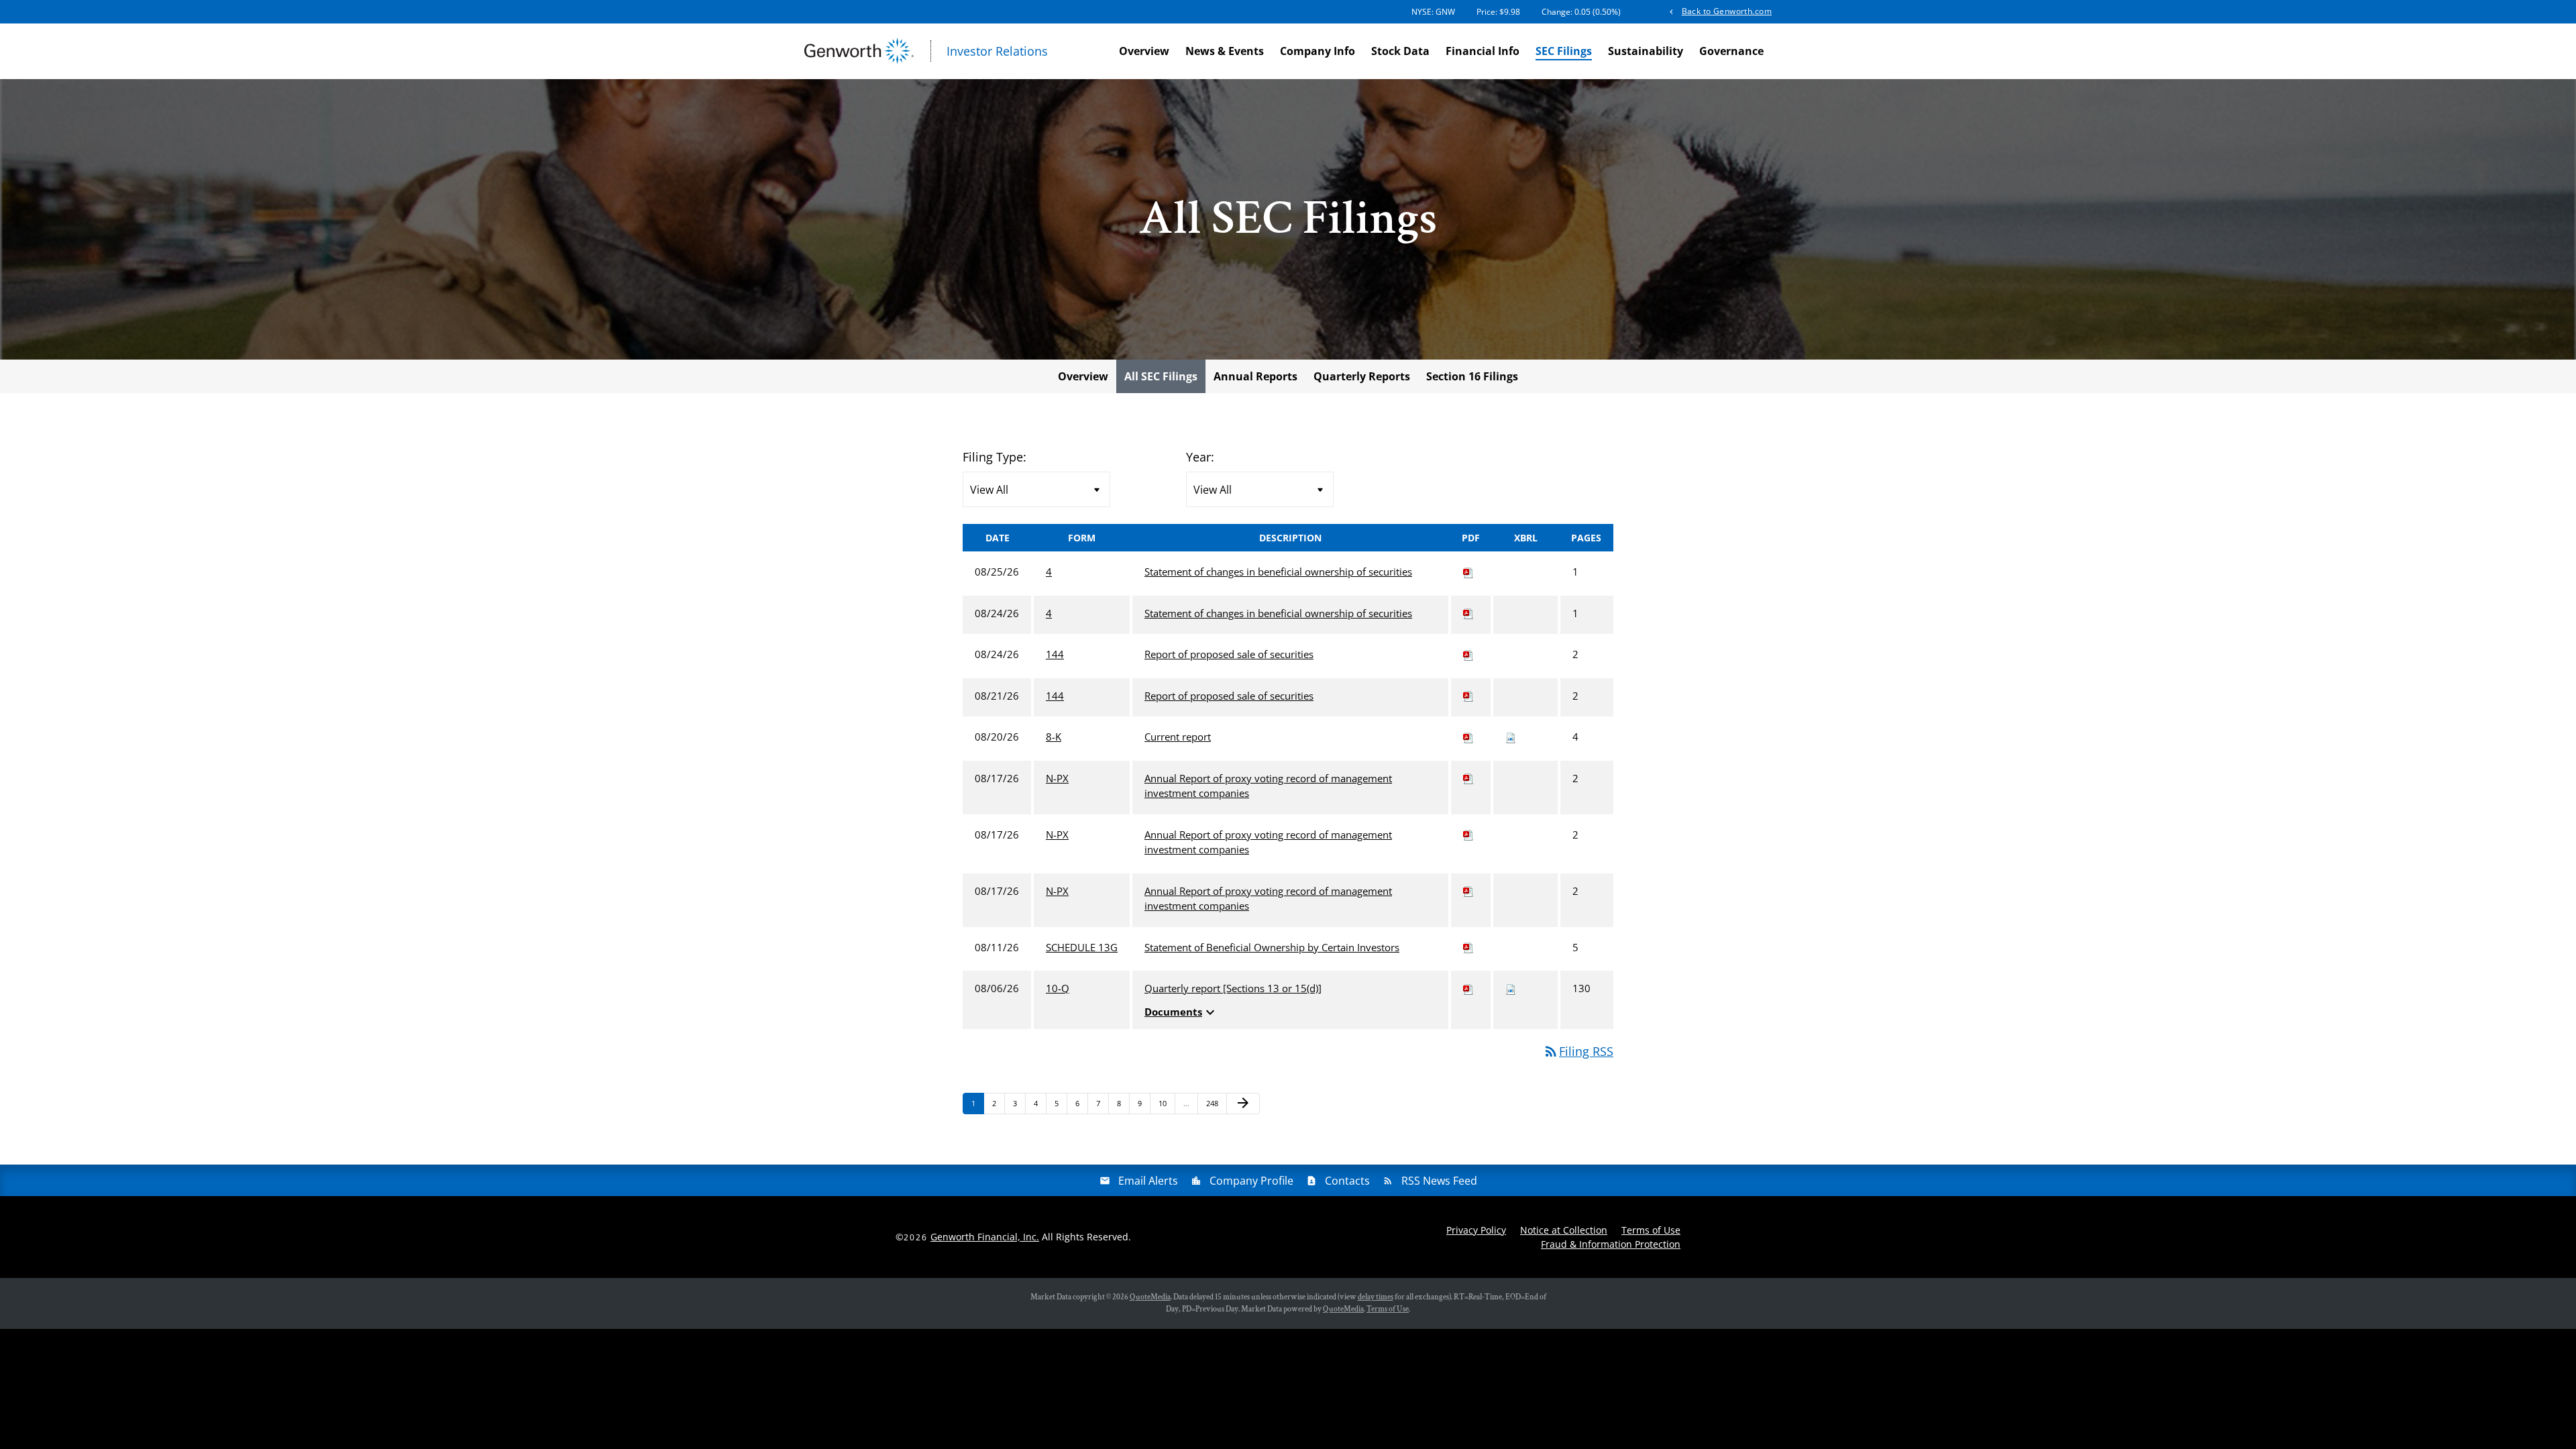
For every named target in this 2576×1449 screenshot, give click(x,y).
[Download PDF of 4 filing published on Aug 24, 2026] (1468, 613)
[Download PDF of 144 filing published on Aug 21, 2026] (1468, 696)
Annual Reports (1255, 376)
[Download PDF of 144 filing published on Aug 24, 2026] (1468, 654)
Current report (1178, 737)
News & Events (1225, 51)
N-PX (1057, 778)
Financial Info (1483, 51)
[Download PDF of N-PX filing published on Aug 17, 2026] (1468, 778)
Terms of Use (1651, 1230)
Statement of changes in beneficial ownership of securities (1278, 572)
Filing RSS (1578, 1051)
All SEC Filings (1161, 376)
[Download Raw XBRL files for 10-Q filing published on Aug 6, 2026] (1511, 988)
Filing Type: (995, 457)
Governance (1731, 51)
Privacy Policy (1476, 1230)
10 (1166, 1103)
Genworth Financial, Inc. (985, 1237)
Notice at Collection (1564, 1230)
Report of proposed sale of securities (1229, 654)
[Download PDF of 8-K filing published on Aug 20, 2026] (1468, 737)
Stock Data (1400, 51)
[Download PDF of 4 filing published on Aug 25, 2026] (1468, 572)
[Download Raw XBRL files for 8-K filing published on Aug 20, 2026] (1511, 737)
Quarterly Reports (1362, 376)
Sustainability (1646, 51)
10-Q (1058, 988)
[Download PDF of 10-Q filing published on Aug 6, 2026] (1468, 988)
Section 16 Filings (1472, 376)
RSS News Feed (1439, 1181)
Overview (1144, 51)
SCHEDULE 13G (1082, 947)
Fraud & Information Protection (1611, 1244)
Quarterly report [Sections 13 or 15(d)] (1233, 988)
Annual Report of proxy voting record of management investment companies (1268, 786)
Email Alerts (1148, 1181)
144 (1055, 654)
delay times (1376, 1297)
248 (1214, 1103)
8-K (1054, 737)
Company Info (1318, 51)
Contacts (1347, 1181)
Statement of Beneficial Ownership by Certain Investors (1272, 947)
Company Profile (1251, 1181)
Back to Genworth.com (1727, 11)
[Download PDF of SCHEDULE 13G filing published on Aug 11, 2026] (1468, 947)
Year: (1200, 457)
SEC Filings (1564, 51)
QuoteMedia (1150, 1297)
